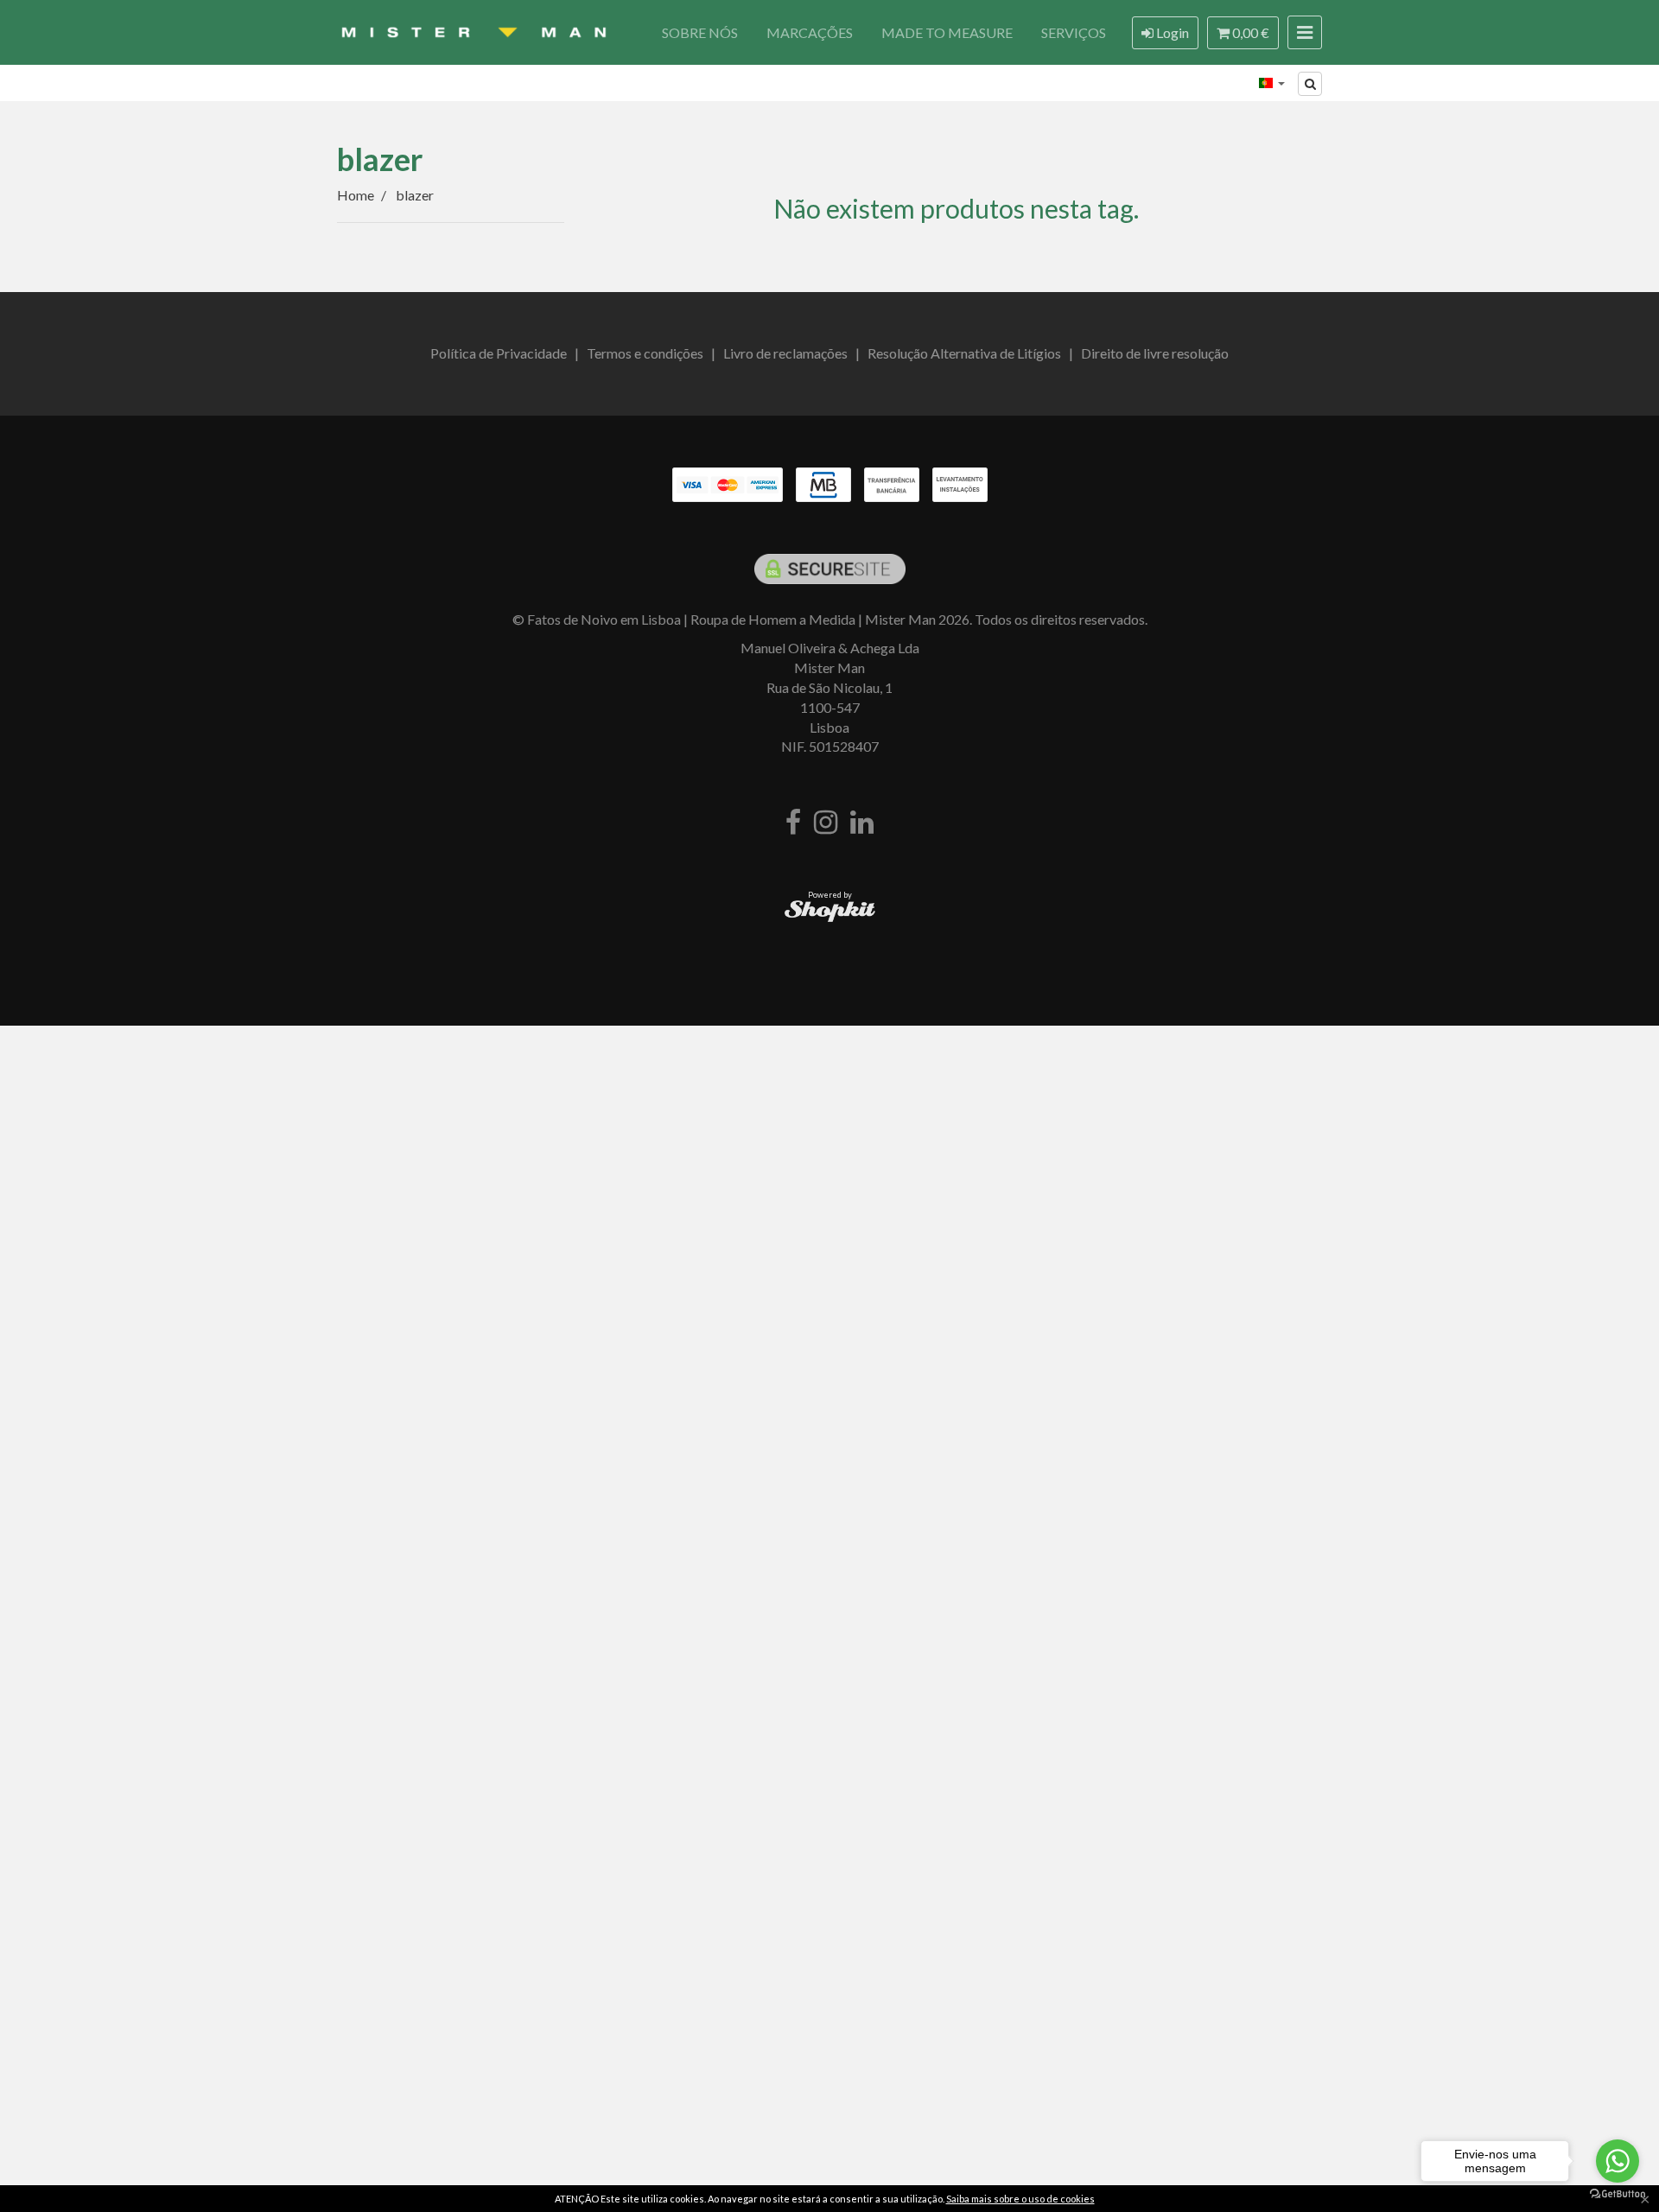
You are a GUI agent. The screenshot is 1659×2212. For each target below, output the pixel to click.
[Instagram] (826, 823)
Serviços (1074, 32)
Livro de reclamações (785, 353)
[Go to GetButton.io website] (1618, 2194)
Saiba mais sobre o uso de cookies (1020, 2199)
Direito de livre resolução (1155, 353)
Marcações (810, 32)
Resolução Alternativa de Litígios (964, 353)
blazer (380, 159)
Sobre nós (700, 32)
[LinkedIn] (862, 823)
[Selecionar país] (1272, 83)
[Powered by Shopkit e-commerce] (830, 910)
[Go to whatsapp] (1618, 2161)
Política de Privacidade (499, 353)
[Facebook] (793, 823)
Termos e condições (645, 353)
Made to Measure (947, 32)
